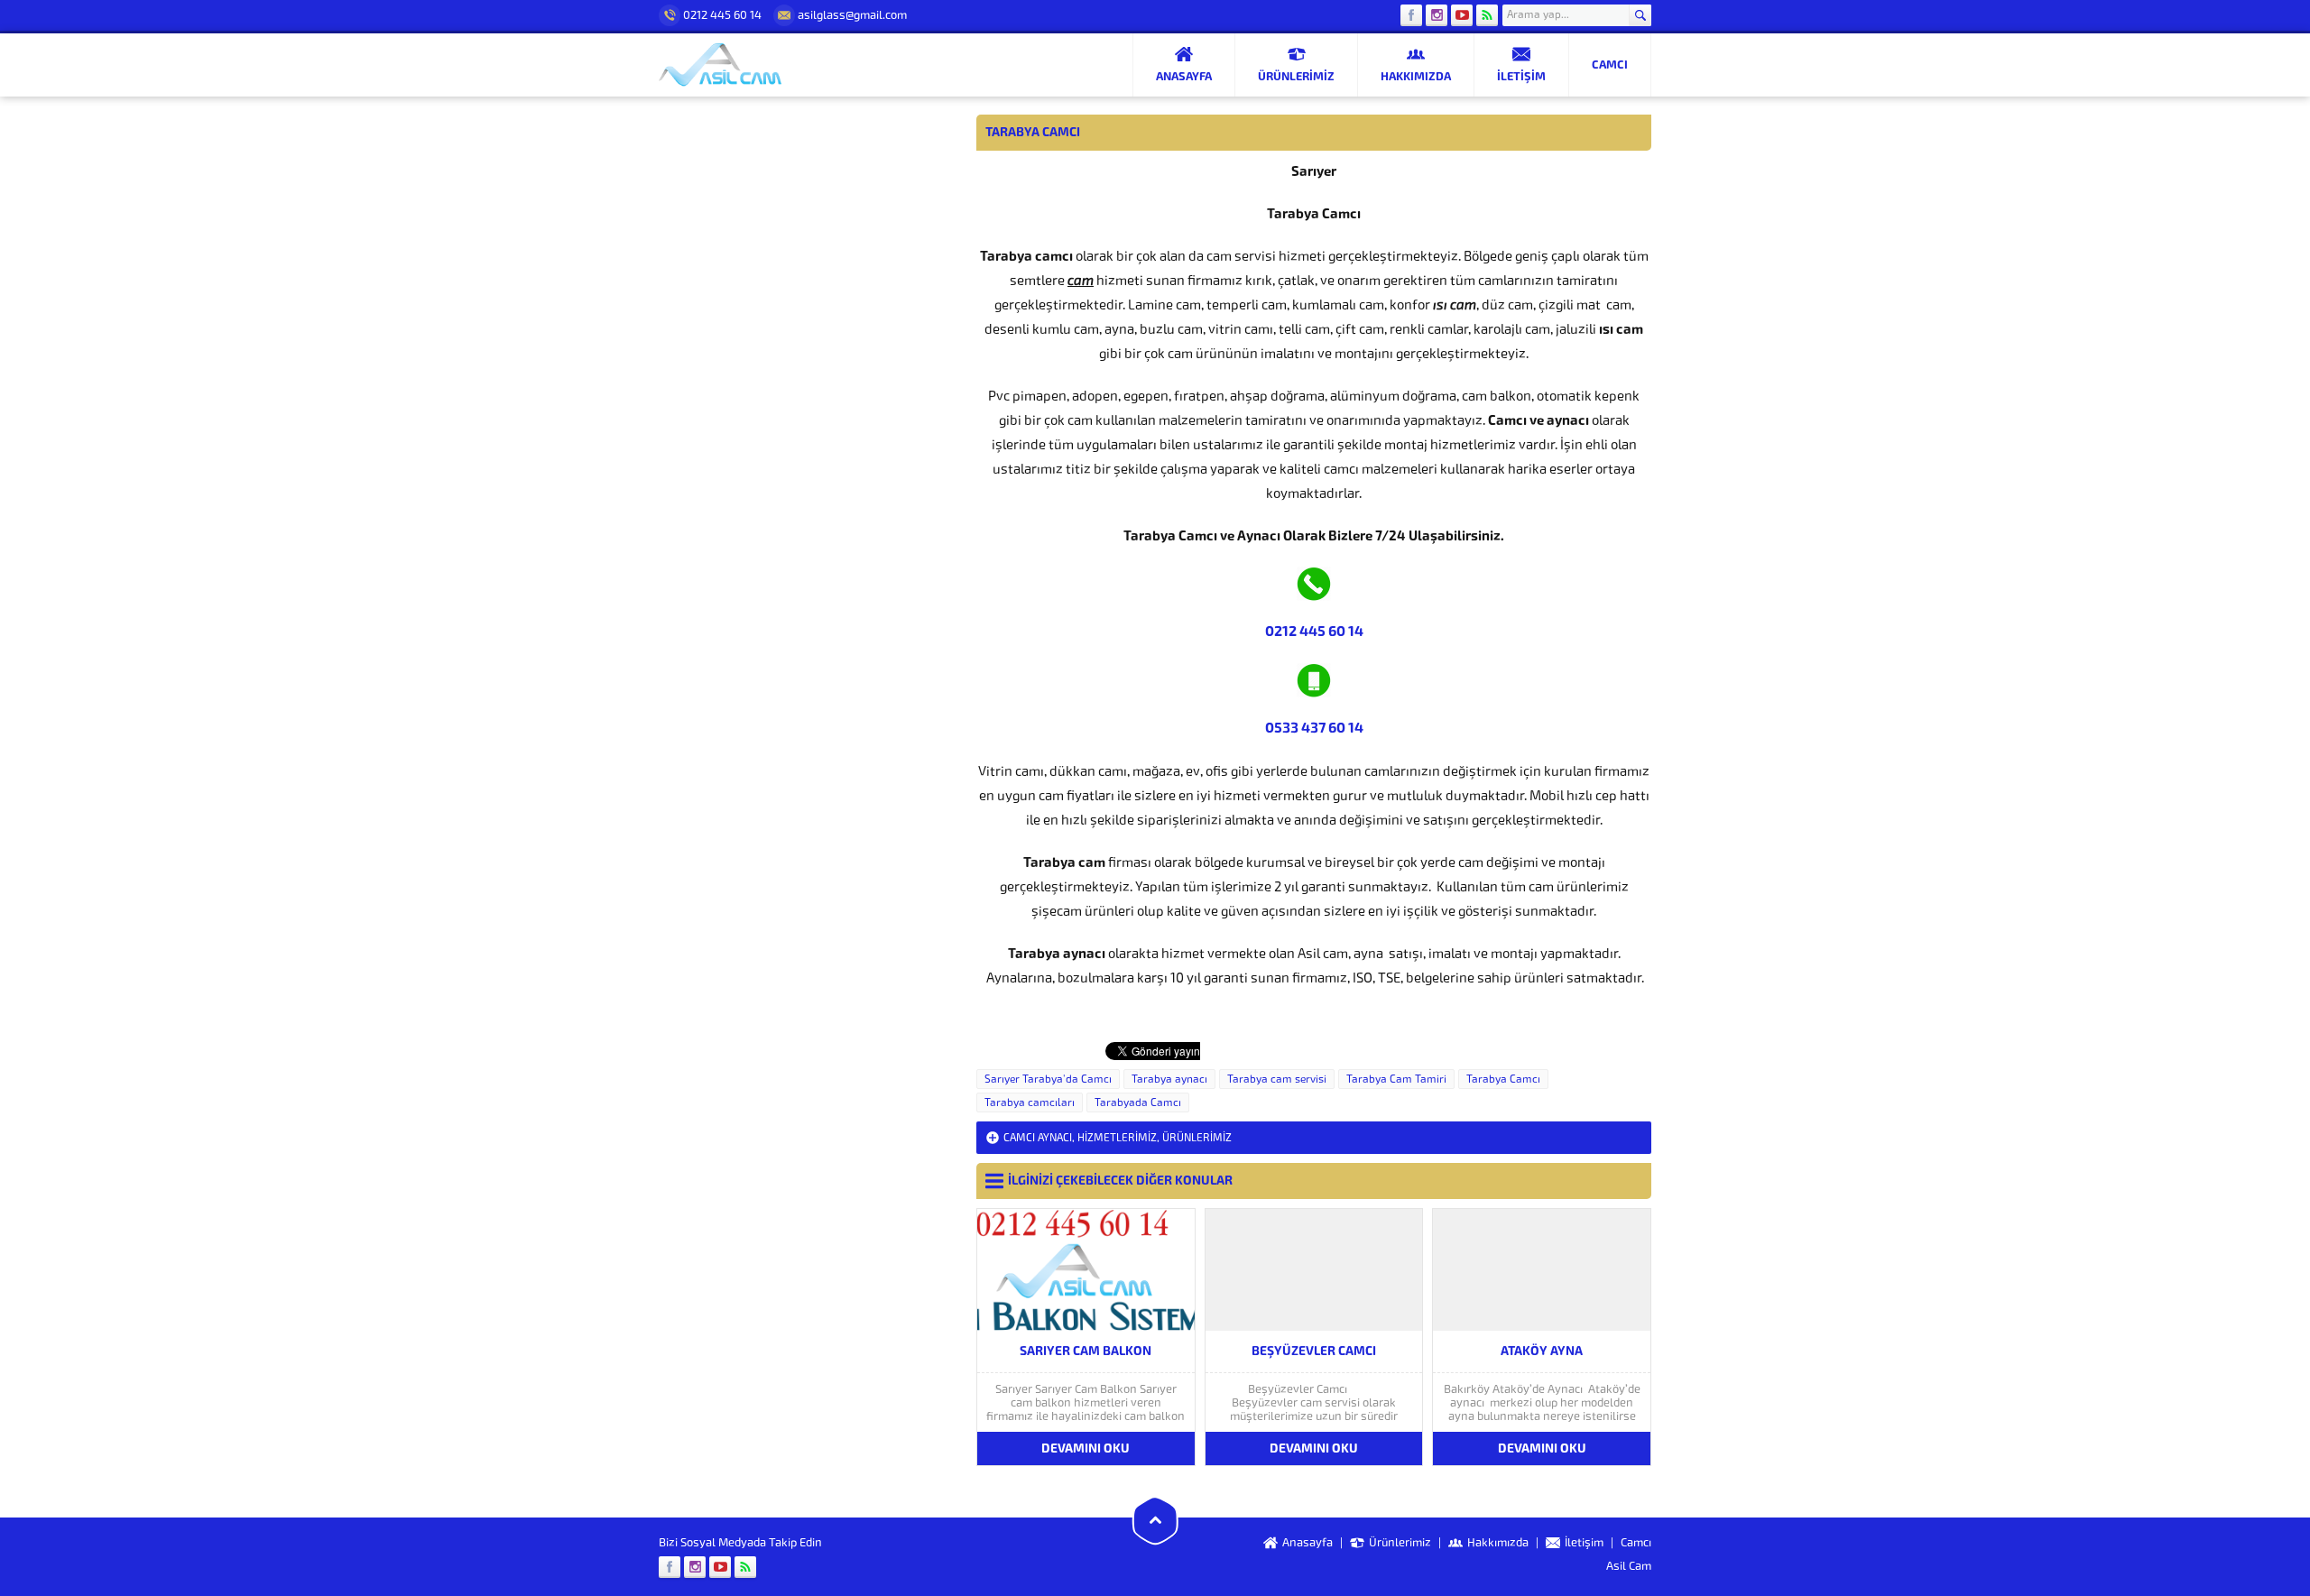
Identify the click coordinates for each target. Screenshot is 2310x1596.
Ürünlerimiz (1197, 1138)
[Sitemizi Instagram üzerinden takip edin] (1437, 15)
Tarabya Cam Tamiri (1396, 1079)
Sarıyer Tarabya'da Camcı (1048, 1079)
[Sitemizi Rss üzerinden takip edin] (1487, 15)
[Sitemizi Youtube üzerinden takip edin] (1462, 15)
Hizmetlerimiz (1117, 1138)
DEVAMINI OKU (1086, 1448)
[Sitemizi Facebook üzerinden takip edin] (1411, 15)
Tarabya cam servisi (1277, 1079)
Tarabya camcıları (1030, 1102)
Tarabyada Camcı (1138, 1102)
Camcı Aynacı (1038, 1138)
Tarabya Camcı (1503, 1079)
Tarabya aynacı (1169, 1079)
